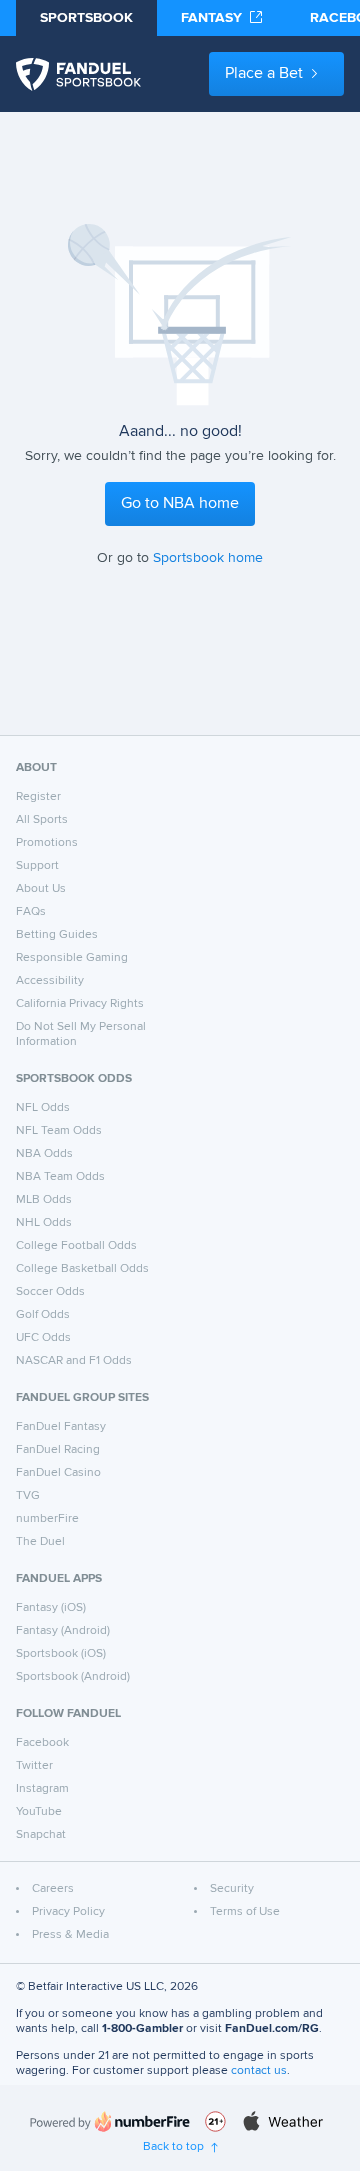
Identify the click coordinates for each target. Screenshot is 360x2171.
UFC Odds (43, 1338)
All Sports (42, 820)
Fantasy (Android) (63, 1631)
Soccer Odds (50, 1292)
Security (232, 1889)
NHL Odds (44, 1223)
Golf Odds (43, 1315)
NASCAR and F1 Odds (74, 1361)
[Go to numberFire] (110, 2121)
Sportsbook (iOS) (61, 1654)
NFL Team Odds (59, 1131)
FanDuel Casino (58, 1473)
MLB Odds (44, 1200)
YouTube (39, 1812)
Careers (53, 1889)
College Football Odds (76, 1246)
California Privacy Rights (80, 1004)
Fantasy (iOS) (51, 1608)
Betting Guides (57, 935)
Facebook (42, 1743)
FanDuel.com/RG (272, 2029)
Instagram (42, 1789)
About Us (41, 889)
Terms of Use (245, 1912)
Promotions (47, 843)
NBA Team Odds (60, 1177)
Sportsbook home (208, 558)
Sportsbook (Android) (73, 1677)
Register (38, 797)
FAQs (31, 912)
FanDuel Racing (58, 1450)
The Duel (40, 1542)
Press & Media (70, 1935)
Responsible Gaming (72, 958)
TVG (28, 1496)
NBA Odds (44, 1154)
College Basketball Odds (82, 1269)
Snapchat (41, 1835)
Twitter (34, 1766)
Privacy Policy (68, 1912)
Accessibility (50, 981)
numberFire (47, 1519)
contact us (259, 2071)
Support (37, 866)
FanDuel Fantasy (61, 1427)
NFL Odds (43, 1108)
